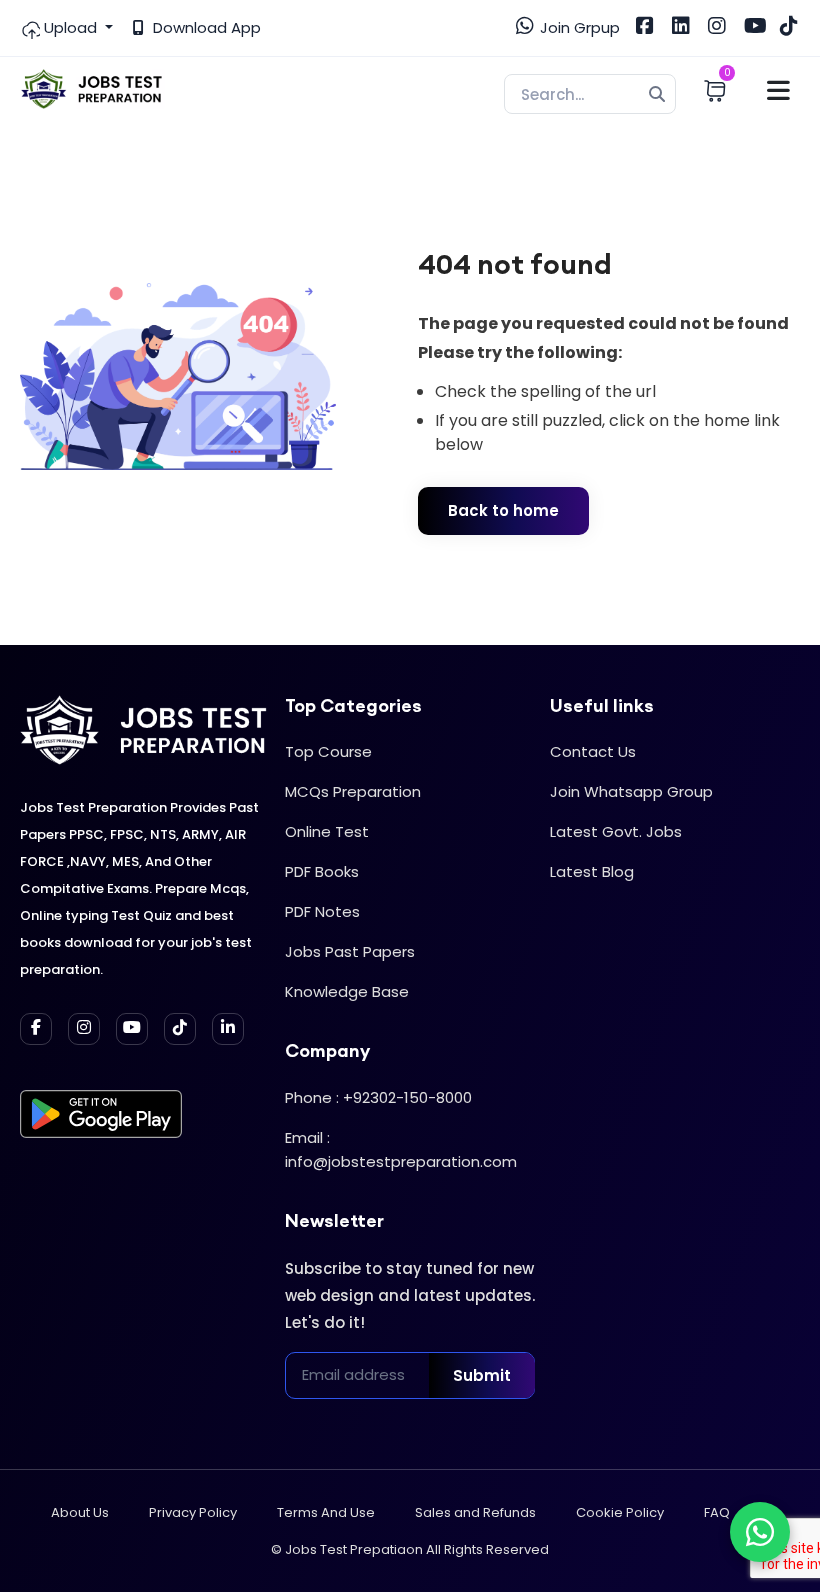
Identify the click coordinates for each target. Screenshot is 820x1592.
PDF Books (322, 871)
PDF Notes (322, 911)
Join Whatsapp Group (631, 791)
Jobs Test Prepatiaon (354, 1549)
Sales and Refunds (475, 1512)
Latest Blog (592, 871)
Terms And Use (326, 1512)
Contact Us (593, 751)
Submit (482, 1375)
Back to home (503, 510)
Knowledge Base (347, 991)
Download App (205, 27)
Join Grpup (578, 27)
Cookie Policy (620, 1512)
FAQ (717, 1512)
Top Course (328, 751)
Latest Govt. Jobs (616, 831)
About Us (80, 1512)
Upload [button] (70, 27)
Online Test (327, 831)
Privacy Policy (193, 1512)
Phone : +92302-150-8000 (378, 1097)
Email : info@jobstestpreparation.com (401, 1149)
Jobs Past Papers (350, 951)
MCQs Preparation (353, 791)
